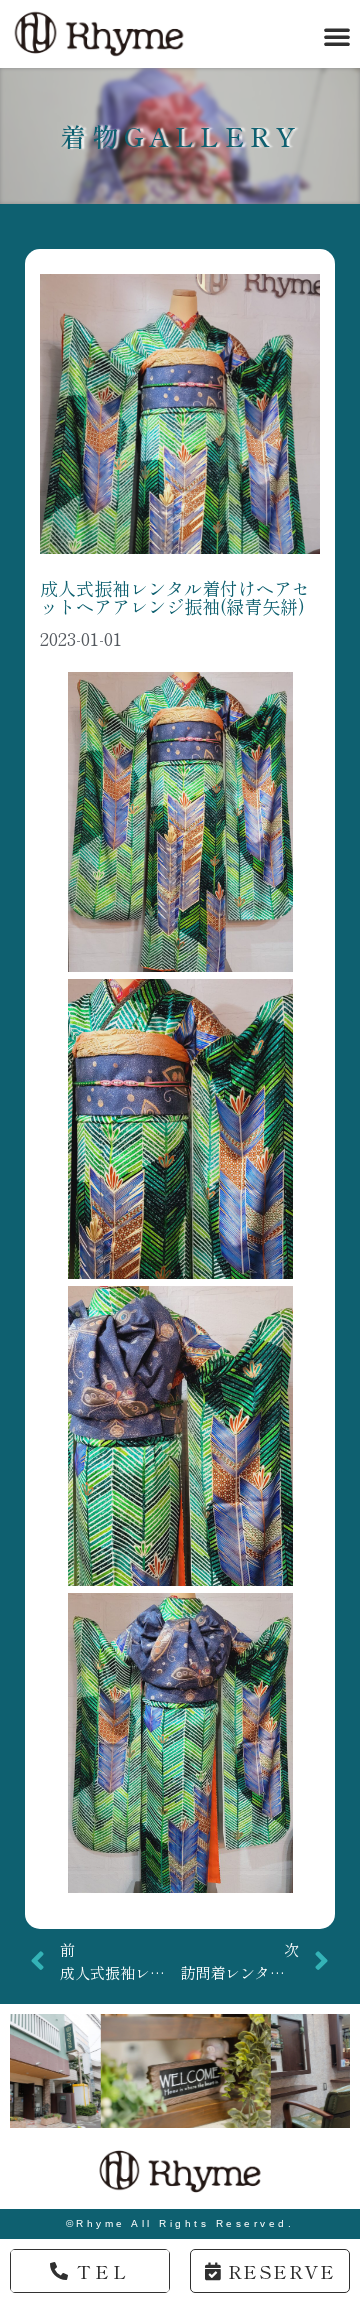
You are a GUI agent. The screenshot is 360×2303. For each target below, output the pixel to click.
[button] (337, 36)
